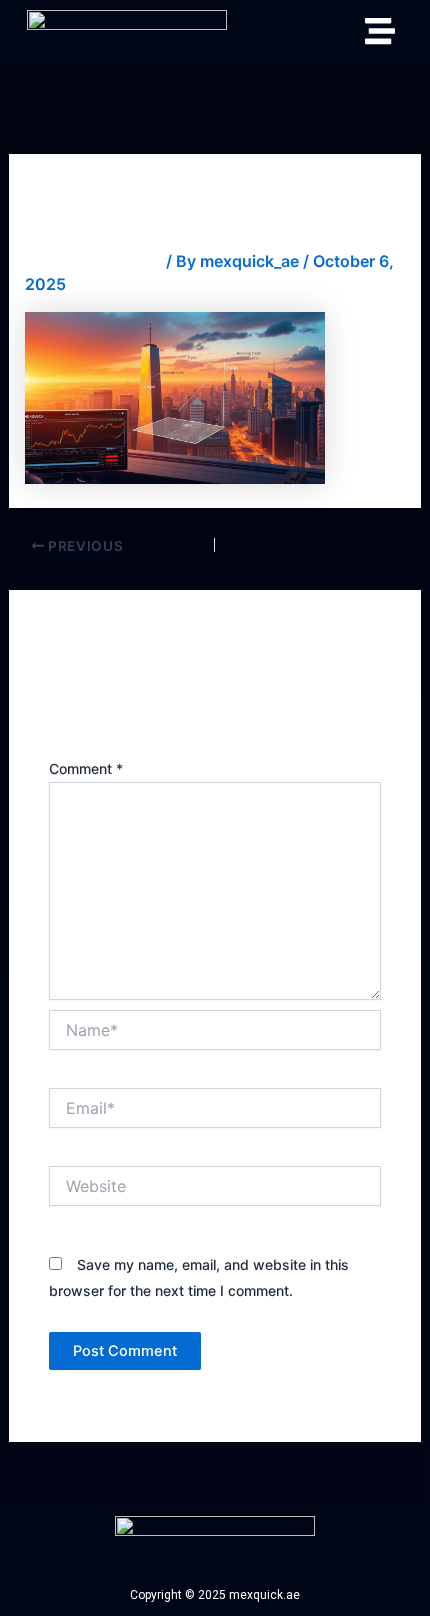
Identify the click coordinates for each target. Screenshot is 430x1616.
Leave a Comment (93, 261)
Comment (86, 768)
